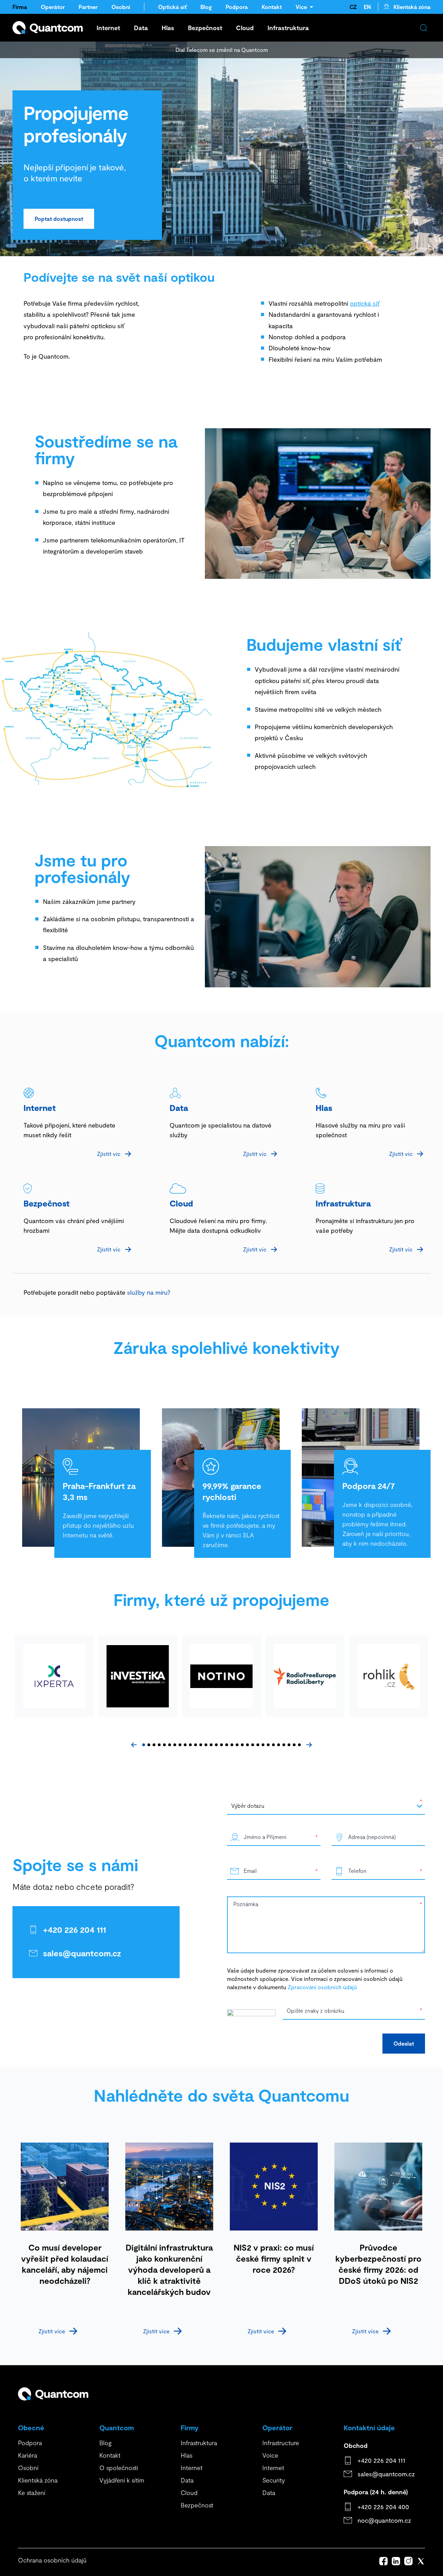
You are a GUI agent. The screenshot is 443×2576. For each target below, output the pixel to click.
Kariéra (28, 2455)
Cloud (245, 28)
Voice (270, 2455)
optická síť (365, 303)
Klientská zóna (412, 7)
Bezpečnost (205, 28)
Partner (88, 7)
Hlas (168, 28)
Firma (20, 7)
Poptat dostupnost (59, 219)
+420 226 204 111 (74, 1929)
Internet (108, 28)
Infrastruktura (288, 28)
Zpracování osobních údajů (322, 1987)
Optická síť (172, 7)
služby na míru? (148, 1292)
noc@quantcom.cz (384, 2520)
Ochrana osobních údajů (52, 2560)
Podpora (237, 7)
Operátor (53, 7)
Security (274, 2480)
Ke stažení (32, 2493)
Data (141, 28)
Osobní (121, 7)
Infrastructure (281, 2443)
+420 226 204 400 (383, 2507)
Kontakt (272, 7)
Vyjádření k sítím (122, 2480)
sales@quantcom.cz (82, 1953)
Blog (206, 7)
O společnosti (119, 2468)
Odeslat (404, 2043)
